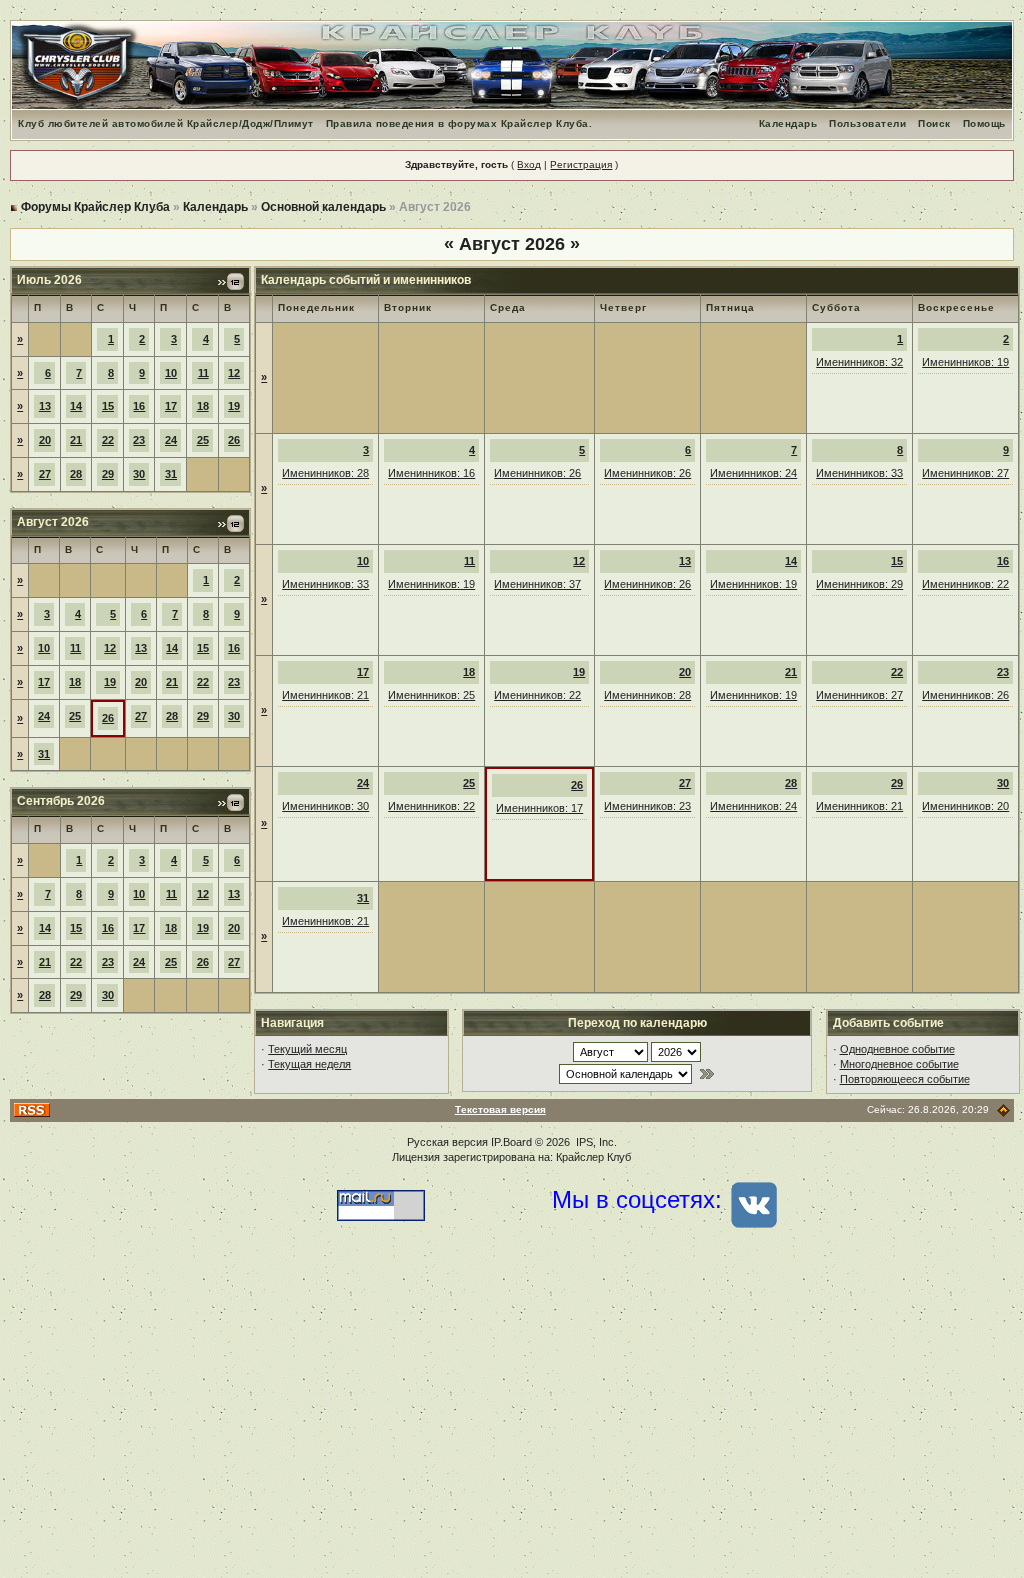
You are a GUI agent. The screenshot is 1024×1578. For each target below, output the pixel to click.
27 (45, 474)
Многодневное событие (899, 1064)
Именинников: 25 (431, 695)
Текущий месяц (307, 1049)
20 (45, 440)
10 (171, 373)
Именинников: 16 (431, 473)
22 (108, 440)
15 (108, 406)
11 (203, 373)
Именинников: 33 (859, 473)
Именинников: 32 (859, 362)
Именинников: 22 (965, 584)
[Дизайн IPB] (1003, 1109)
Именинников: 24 (753, 473)
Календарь (788, 123)
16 (139, 406)
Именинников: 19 (965, 362)
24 (171, 440)
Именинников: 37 (537, 584)
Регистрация (581, 164)
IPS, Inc (595, 1142)
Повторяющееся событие (905, 1079)
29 (108, 474)
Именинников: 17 (539, 808)
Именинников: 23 (647, 806)
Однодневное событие (897, 1049)
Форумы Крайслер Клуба (95, 207)
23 (139, 440)
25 (203, 440)
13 (45, 406)
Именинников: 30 (325, 806)
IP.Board (511, 1142)
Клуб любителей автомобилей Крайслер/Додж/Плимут (166, 123)
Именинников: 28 (325, 473)
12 (234, 373)
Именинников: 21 (325, 695)
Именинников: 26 (537, 473)
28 (76, 474)
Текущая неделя (309, 1064)
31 (171, 474)
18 (203, 406)
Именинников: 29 (859, 584)
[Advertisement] (512, 1418)
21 (76, 440)
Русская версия (447, 1142)
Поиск (934, 123)
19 (234, 406)
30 (139, 474)
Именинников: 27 (965, 473)
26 (234, 440)
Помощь (984, 123)
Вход (529, 164)
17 (171, 406)
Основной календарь (323, 207)
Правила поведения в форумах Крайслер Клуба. (459, 123)
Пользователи (867, 123)
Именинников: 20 (965, 806)
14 (76, 406)
